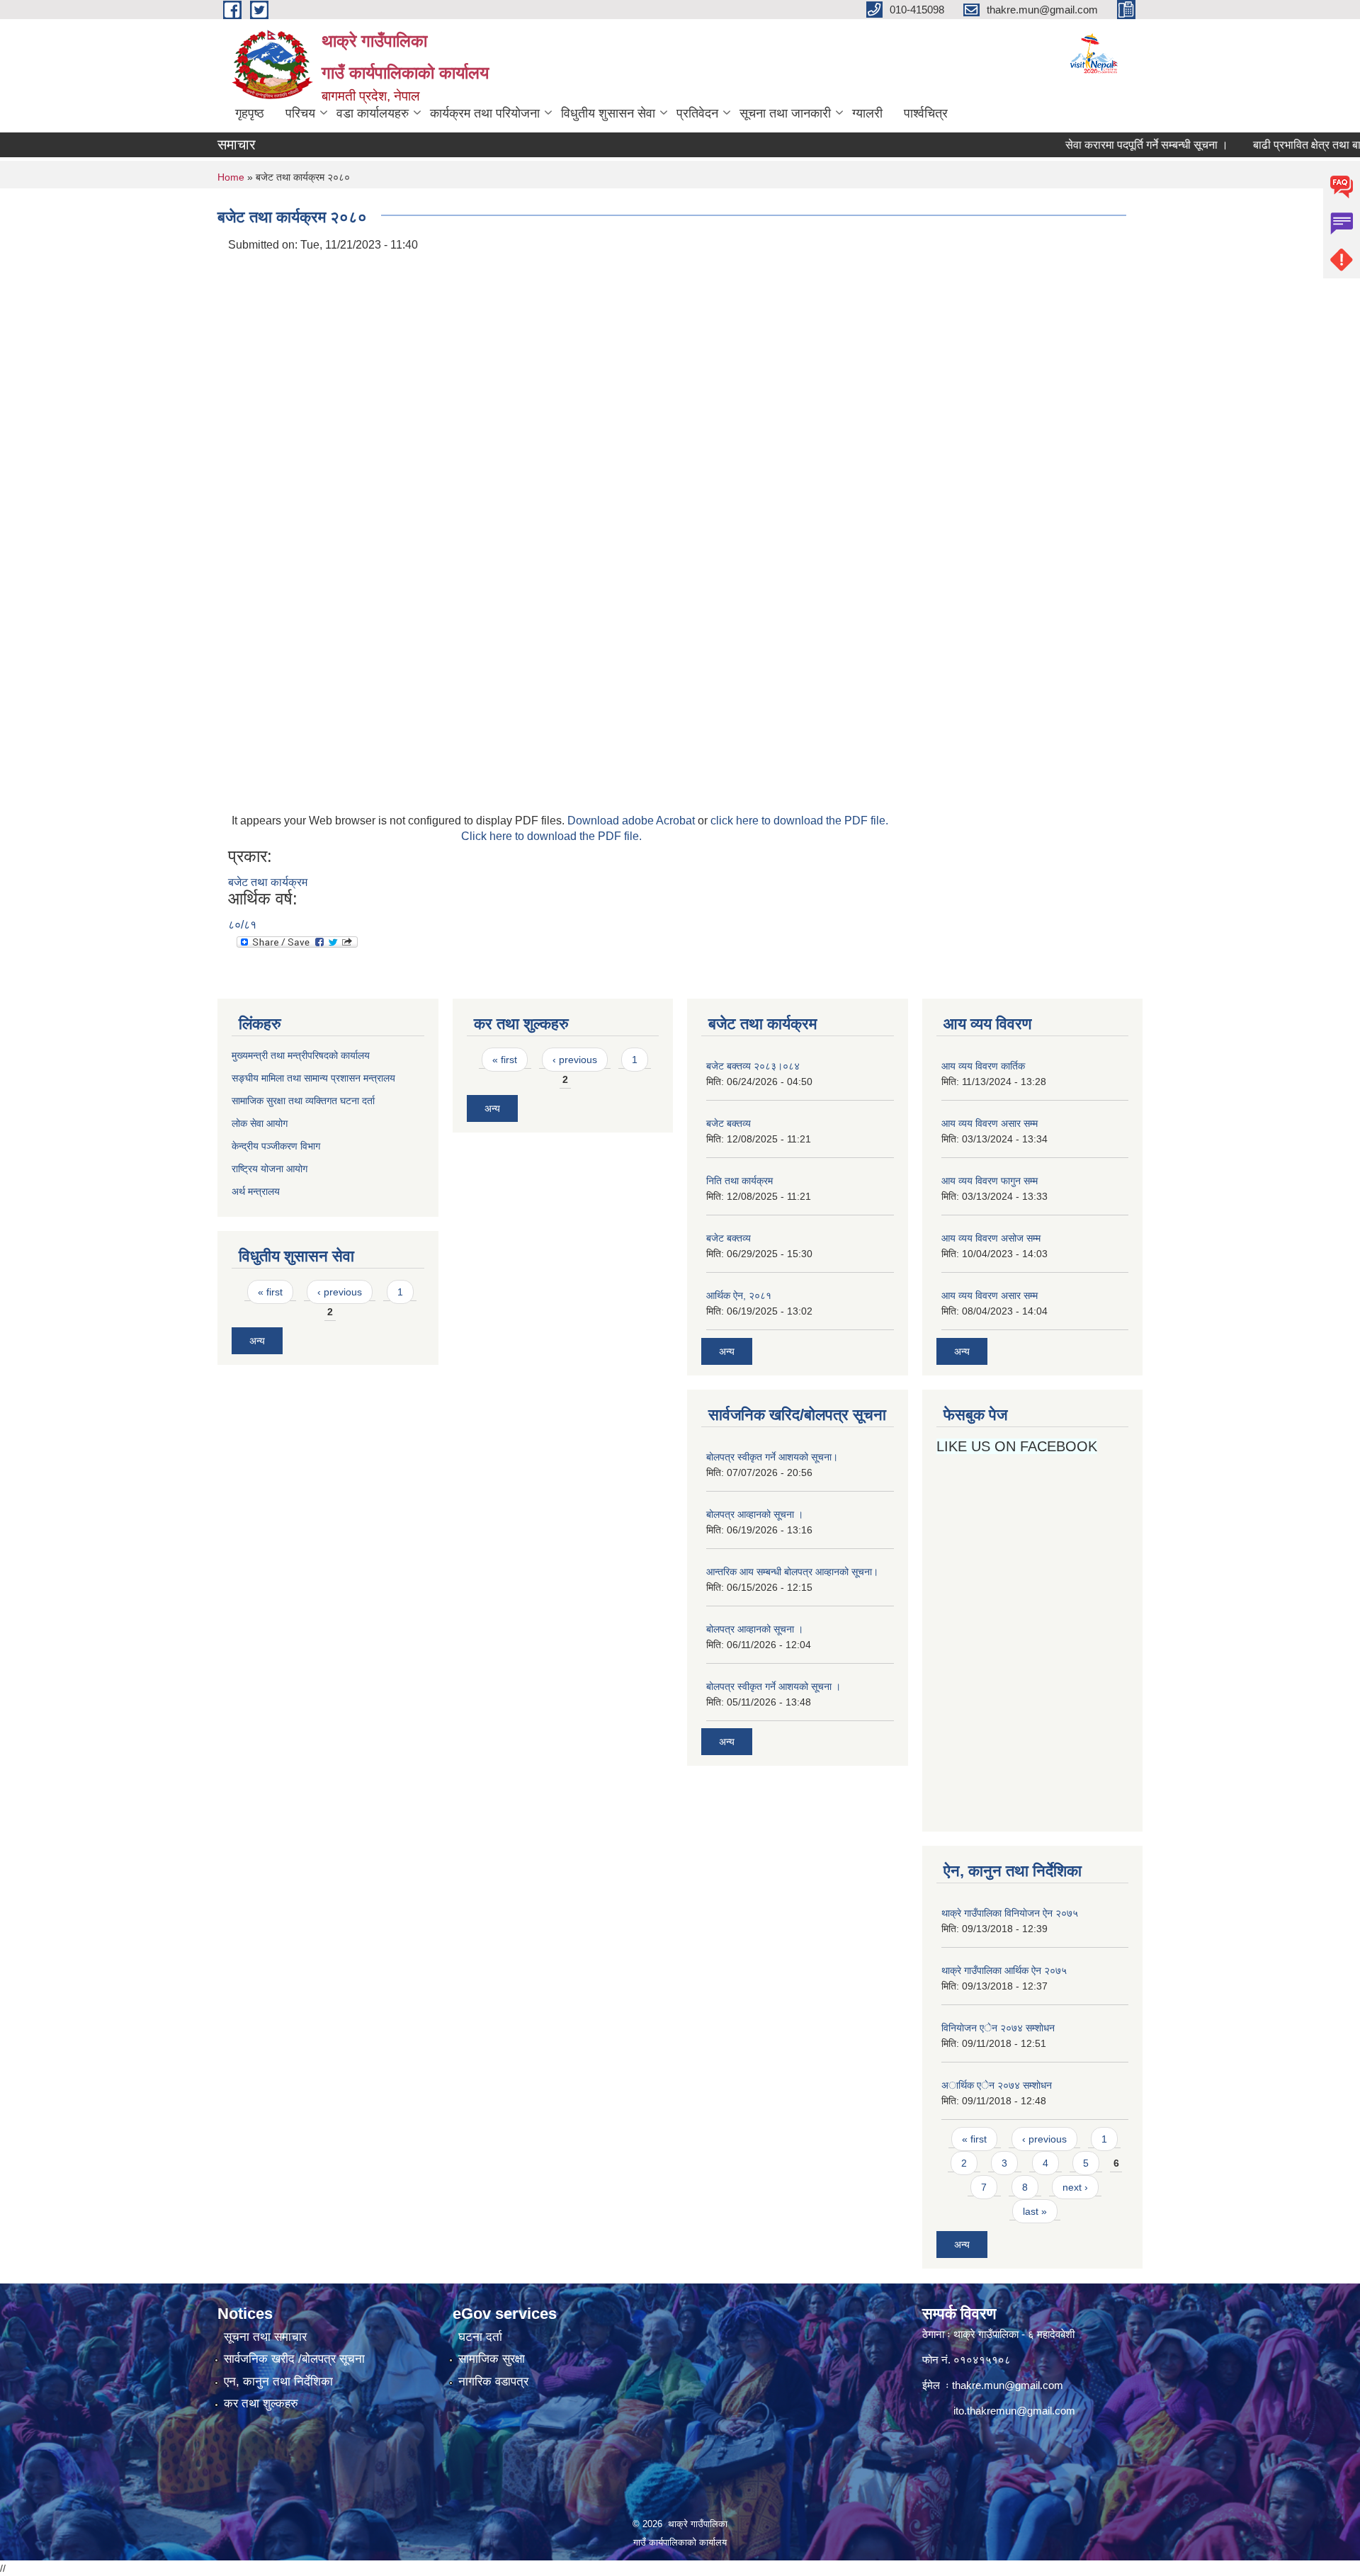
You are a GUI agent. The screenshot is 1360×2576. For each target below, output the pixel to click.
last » (1035, 2211)
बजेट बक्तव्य (729, 1123)
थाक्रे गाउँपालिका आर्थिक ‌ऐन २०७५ (1004, 1970)
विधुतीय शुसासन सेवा (608, 113)
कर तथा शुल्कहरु (261, 2404)
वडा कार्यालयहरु (373, 113)
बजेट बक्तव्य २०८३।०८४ (753, 1066)
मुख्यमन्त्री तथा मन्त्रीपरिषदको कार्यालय (301, 1055)
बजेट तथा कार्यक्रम (268, 882)
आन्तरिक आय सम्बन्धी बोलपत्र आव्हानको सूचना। (792, 1572)
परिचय (300, 113)
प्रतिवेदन (697, 113)
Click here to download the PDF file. (551, 836)
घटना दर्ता (480, 2337)
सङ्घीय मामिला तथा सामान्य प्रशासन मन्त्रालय (313, 1078)
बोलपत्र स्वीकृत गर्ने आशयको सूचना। (772, 1457)
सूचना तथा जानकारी (785, 113)
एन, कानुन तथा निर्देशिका (278, 2382)
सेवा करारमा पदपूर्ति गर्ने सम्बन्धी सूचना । (1106, 145)
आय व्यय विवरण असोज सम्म (991, 1238)
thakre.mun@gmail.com (1008, 2385)
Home (231, 177)
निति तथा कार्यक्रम (739, 1181)
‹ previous (340, 1292)
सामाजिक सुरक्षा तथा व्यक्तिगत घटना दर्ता (303, 1101)
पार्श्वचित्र (926, 113)
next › (1075, 2187)
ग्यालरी (867, 113)
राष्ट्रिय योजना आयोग (270, 1169)
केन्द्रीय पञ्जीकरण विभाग (276, 1146)
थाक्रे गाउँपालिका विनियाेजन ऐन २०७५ (1010, 1913)
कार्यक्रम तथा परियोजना (485, 113)
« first (270, 1292)
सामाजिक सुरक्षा (492, 2359)
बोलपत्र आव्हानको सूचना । (755, 1514)
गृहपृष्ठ (250, 113)
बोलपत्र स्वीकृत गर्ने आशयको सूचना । (773, 1686)
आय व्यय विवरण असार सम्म (990, 1123)
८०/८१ (242, 925)
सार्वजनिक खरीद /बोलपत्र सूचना (294, 2359)
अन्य (257, 1341)
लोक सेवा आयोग (261, 1123)
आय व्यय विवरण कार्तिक (983, 1066)
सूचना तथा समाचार (265, 2337)
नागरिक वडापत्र (493, 2382)
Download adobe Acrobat (633, 821)
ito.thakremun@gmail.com (1014, 2411)
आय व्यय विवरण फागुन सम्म (990, 1181)
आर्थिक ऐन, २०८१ (739, 1295)
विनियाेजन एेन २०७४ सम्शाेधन (998, 2028)
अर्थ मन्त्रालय (256, 1191)
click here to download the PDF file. (799, 821)
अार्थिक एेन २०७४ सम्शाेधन (997, 2085)
